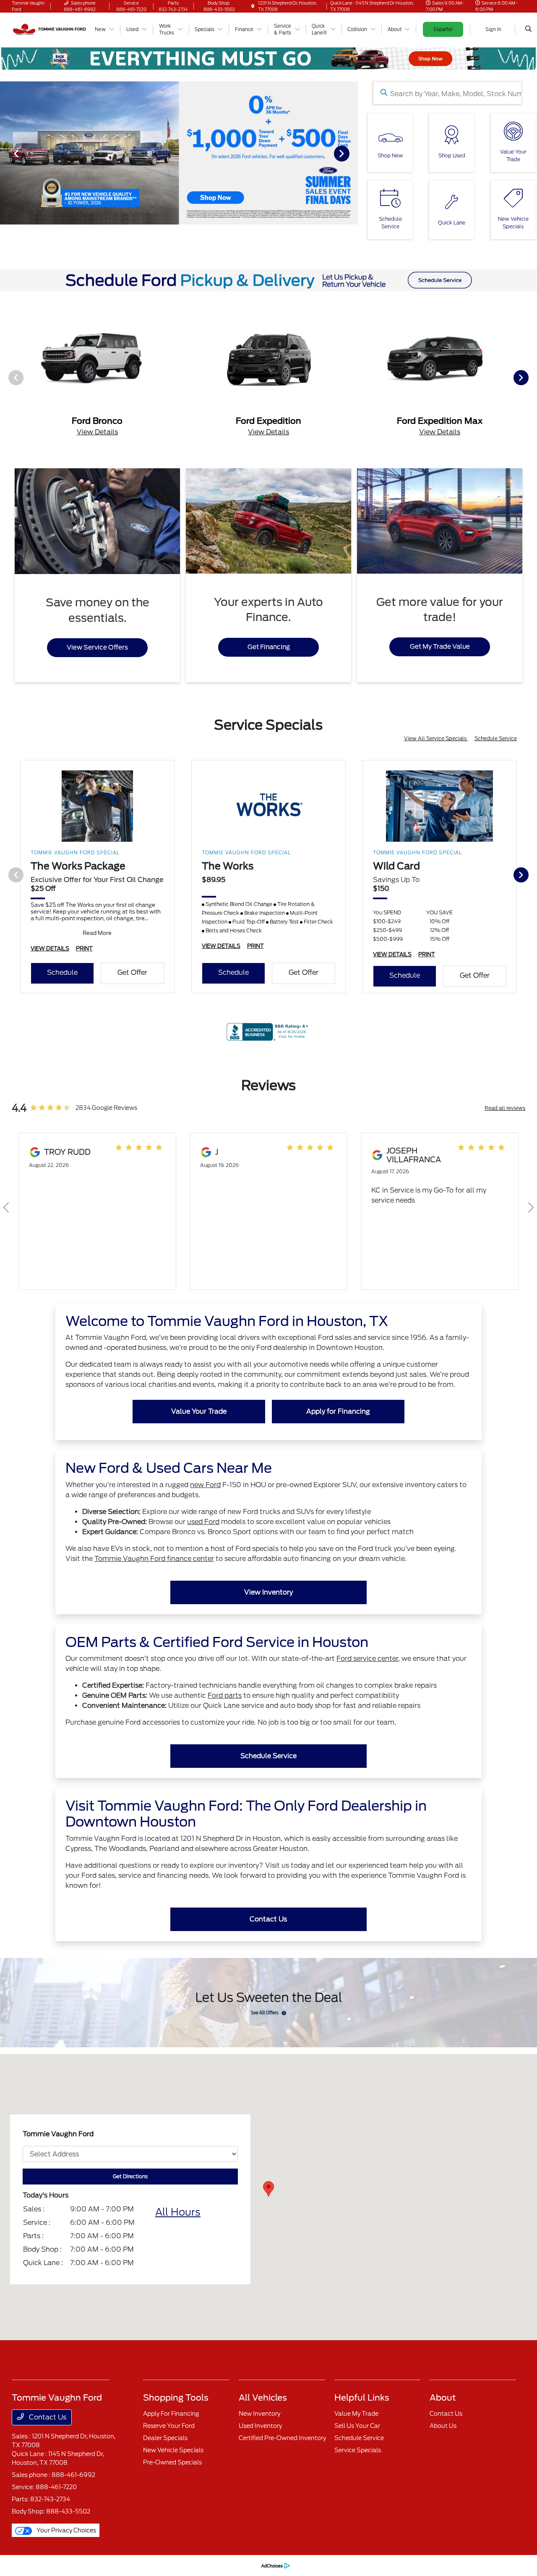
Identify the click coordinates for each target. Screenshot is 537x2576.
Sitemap (151, 2565)
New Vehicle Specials (173, 2450)
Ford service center (367, 1659)
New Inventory (259, 2414)
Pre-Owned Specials (172, 2462)
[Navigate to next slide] (352, 153)
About (443, 2398)
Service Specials (358, 2450)
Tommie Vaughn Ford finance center (154, 1559)
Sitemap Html (182, 2565)
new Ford (205, 1485)
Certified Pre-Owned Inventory (282, 2438)
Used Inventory (260, 2426)
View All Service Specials (436, 738)
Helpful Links (362, 2398)
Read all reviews (505, 1108)
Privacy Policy (84, 2565)
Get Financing (269, 647)
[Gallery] (179, 153)
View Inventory (268, 1592)
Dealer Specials (165, 2438)
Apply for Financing (338, 1411)
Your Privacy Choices (66, 2530)
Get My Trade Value (440, 647)
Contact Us (268, 1919)
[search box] (448, 93)
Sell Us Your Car (357, 2426)
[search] (528, 29)
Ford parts (225, 1695)
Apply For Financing (171, 2414)
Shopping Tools (176, 2398)
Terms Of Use (121, 2565)
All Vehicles (263, 2398)
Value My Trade (356, 2414)
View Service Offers (97, 647)
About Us (443, 2426)
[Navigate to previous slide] (6, 153)
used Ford (203, 1522)
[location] (253, 6)
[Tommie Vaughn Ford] (50, 29)
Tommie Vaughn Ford (38, 2565)
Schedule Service (496, 738)
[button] (268, 2189)
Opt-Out (245, 2565)
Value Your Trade (199, 1411)
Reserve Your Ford (169, 2426)
